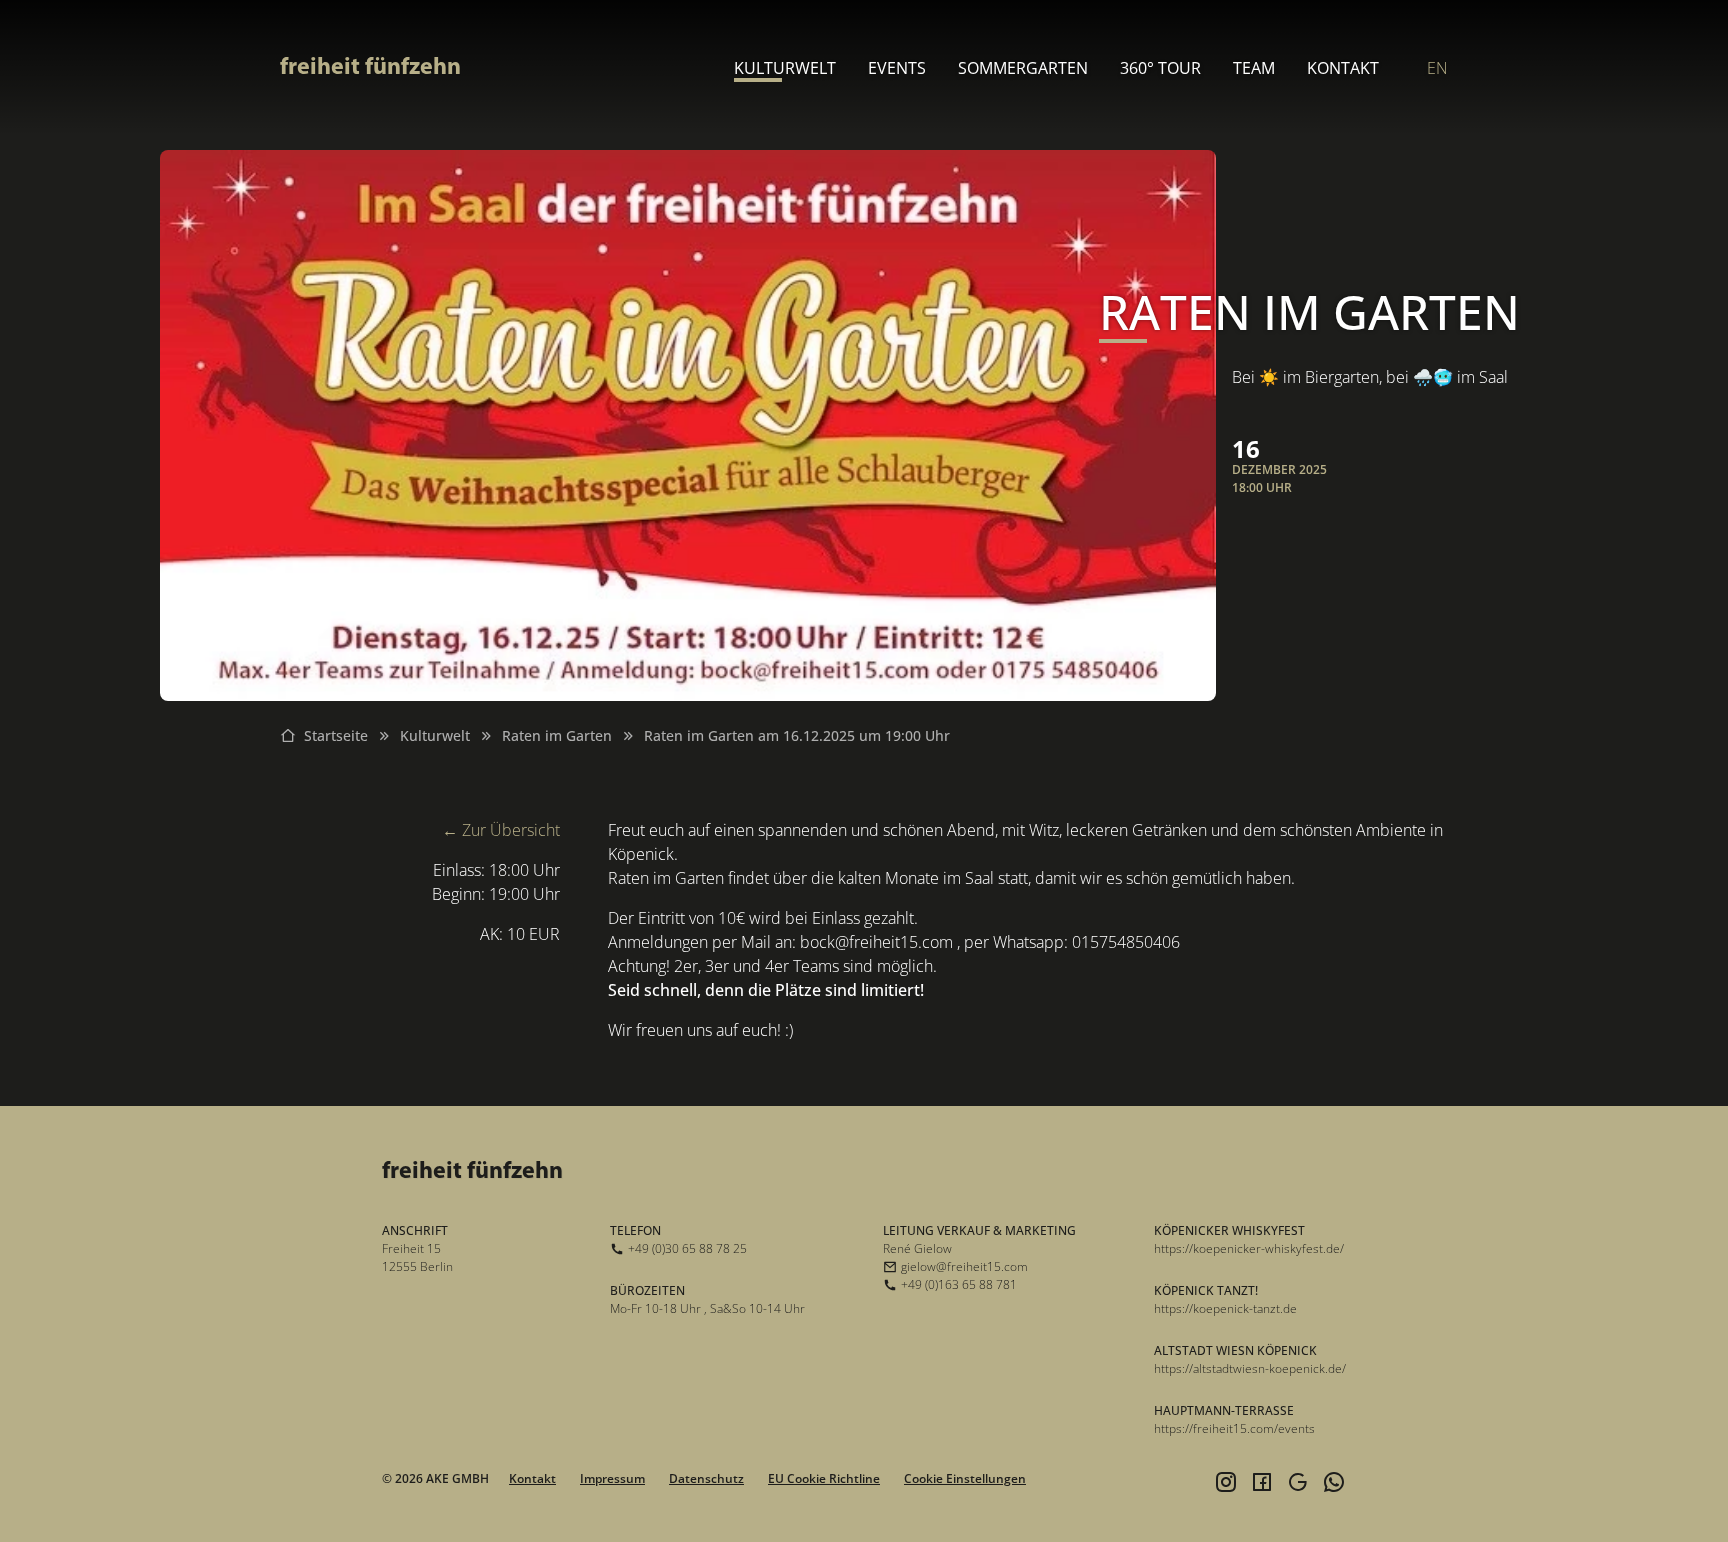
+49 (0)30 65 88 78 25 (687, 1248)
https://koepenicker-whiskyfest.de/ (1249, 1248)
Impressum (612, 1478)
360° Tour (1160, 68)
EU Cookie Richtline (824, 1478)
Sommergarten (1023, 68)
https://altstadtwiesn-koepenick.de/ (1250, 1368)
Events (897, 68)
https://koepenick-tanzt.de (1225, 1308)
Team (1254, 68)
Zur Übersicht (511, 830)
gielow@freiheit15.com (964, 1266)
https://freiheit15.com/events (1234, 1428)
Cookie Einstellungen (965, 1478)
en (1437, 68)
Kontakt (1343, 68)
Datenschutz (706, 1478)
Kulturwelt (785, 68)
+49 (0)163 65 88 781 (959, 1284)
